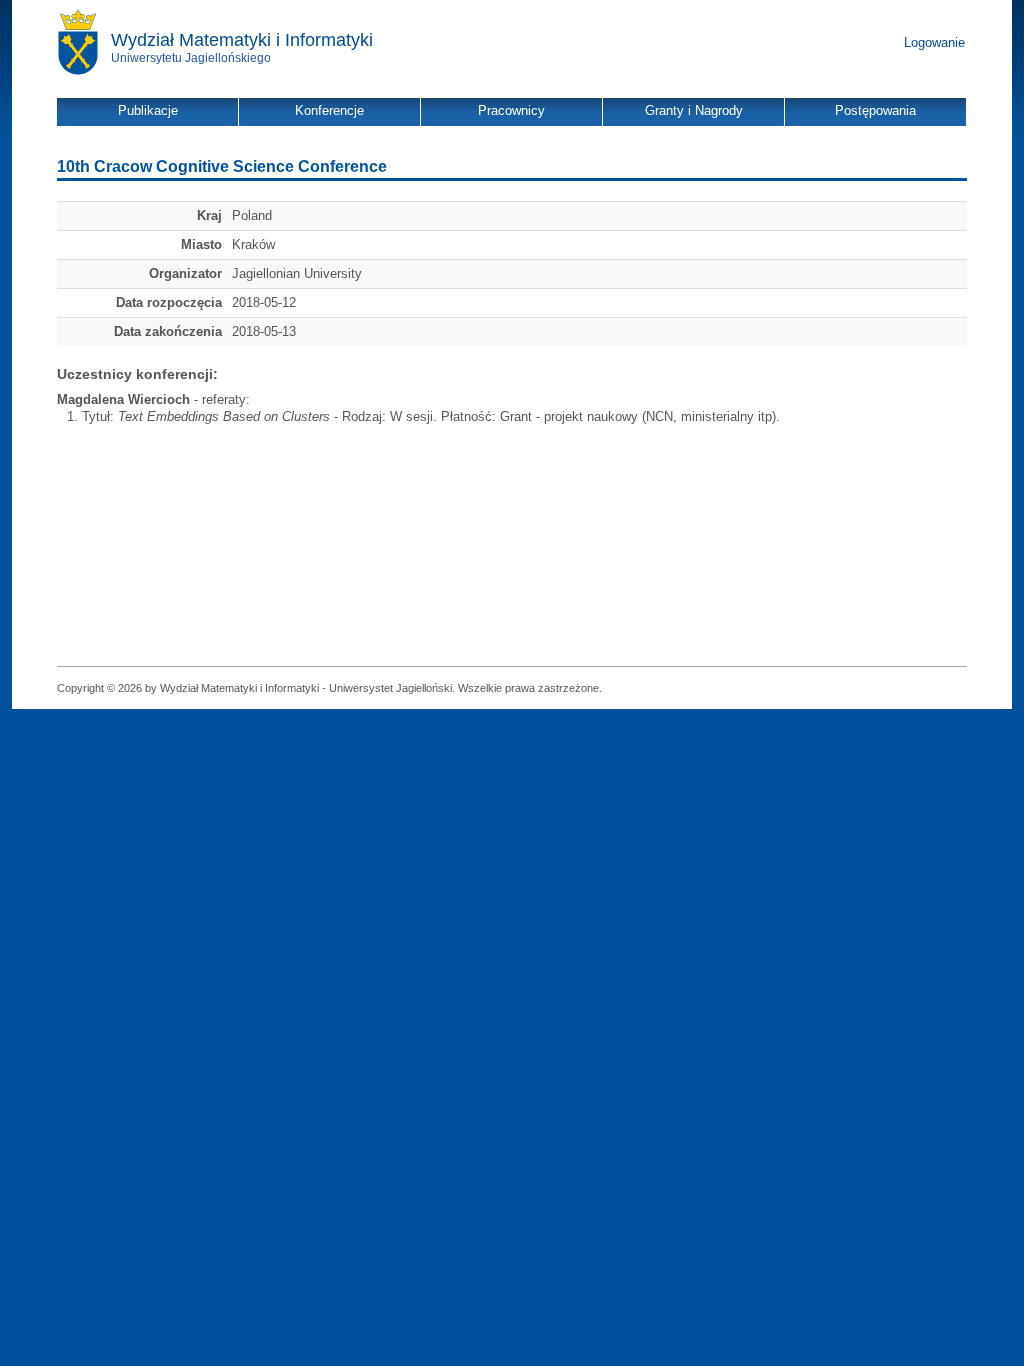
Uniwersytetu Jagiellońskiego (191, 58)
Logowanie (934, 42)
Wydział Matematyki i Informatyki (242, 40)
